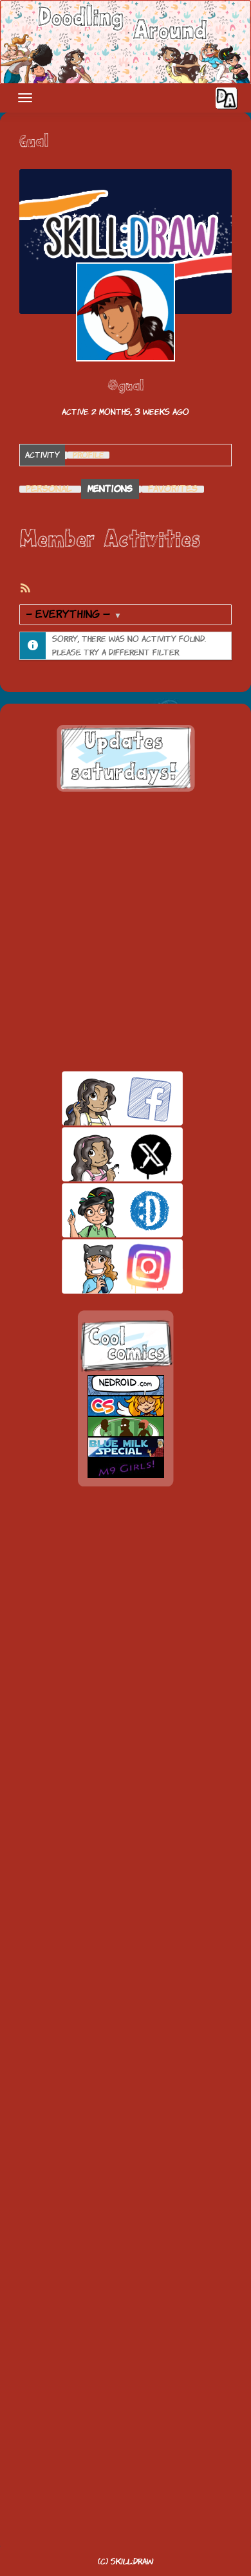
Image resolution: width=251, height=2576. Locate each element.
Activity (42, 455)
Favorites (173, 489)
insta (100, 1266)
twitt (100, 1154)
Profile (88, 455)
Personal (49, 489)
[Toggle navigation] (25, 98)
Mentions (110, 489)
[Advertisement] (126, 931)
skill (100, 1210)
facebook (100, 1098)
